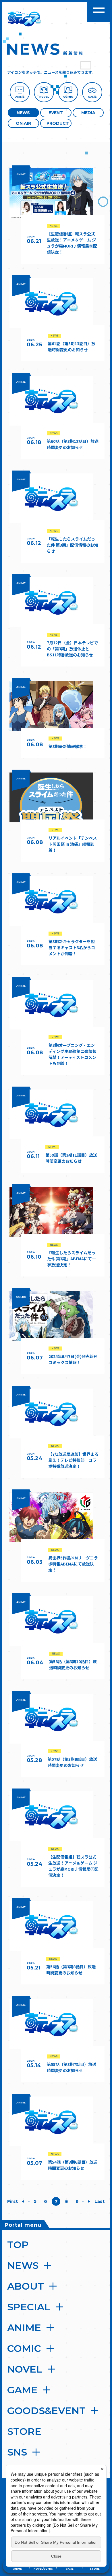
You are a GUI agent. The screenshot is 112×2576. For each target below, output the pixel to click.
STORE (24, 2431)
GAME (22, 2390)
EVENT (56, 113)
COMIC (24, 2348)
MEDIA (88, 113)
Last (100, 2201)
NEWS (23, 113)
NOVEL (25, 2369)
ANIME (24, 2328)
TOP (18, 2245)
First (12, 2201)
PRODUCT (58, 123)
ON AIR (23, 123)
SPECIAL (29, 2307)
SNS (17, 2452)
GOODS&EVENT (46, 2411)
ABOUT (26, 2286)
